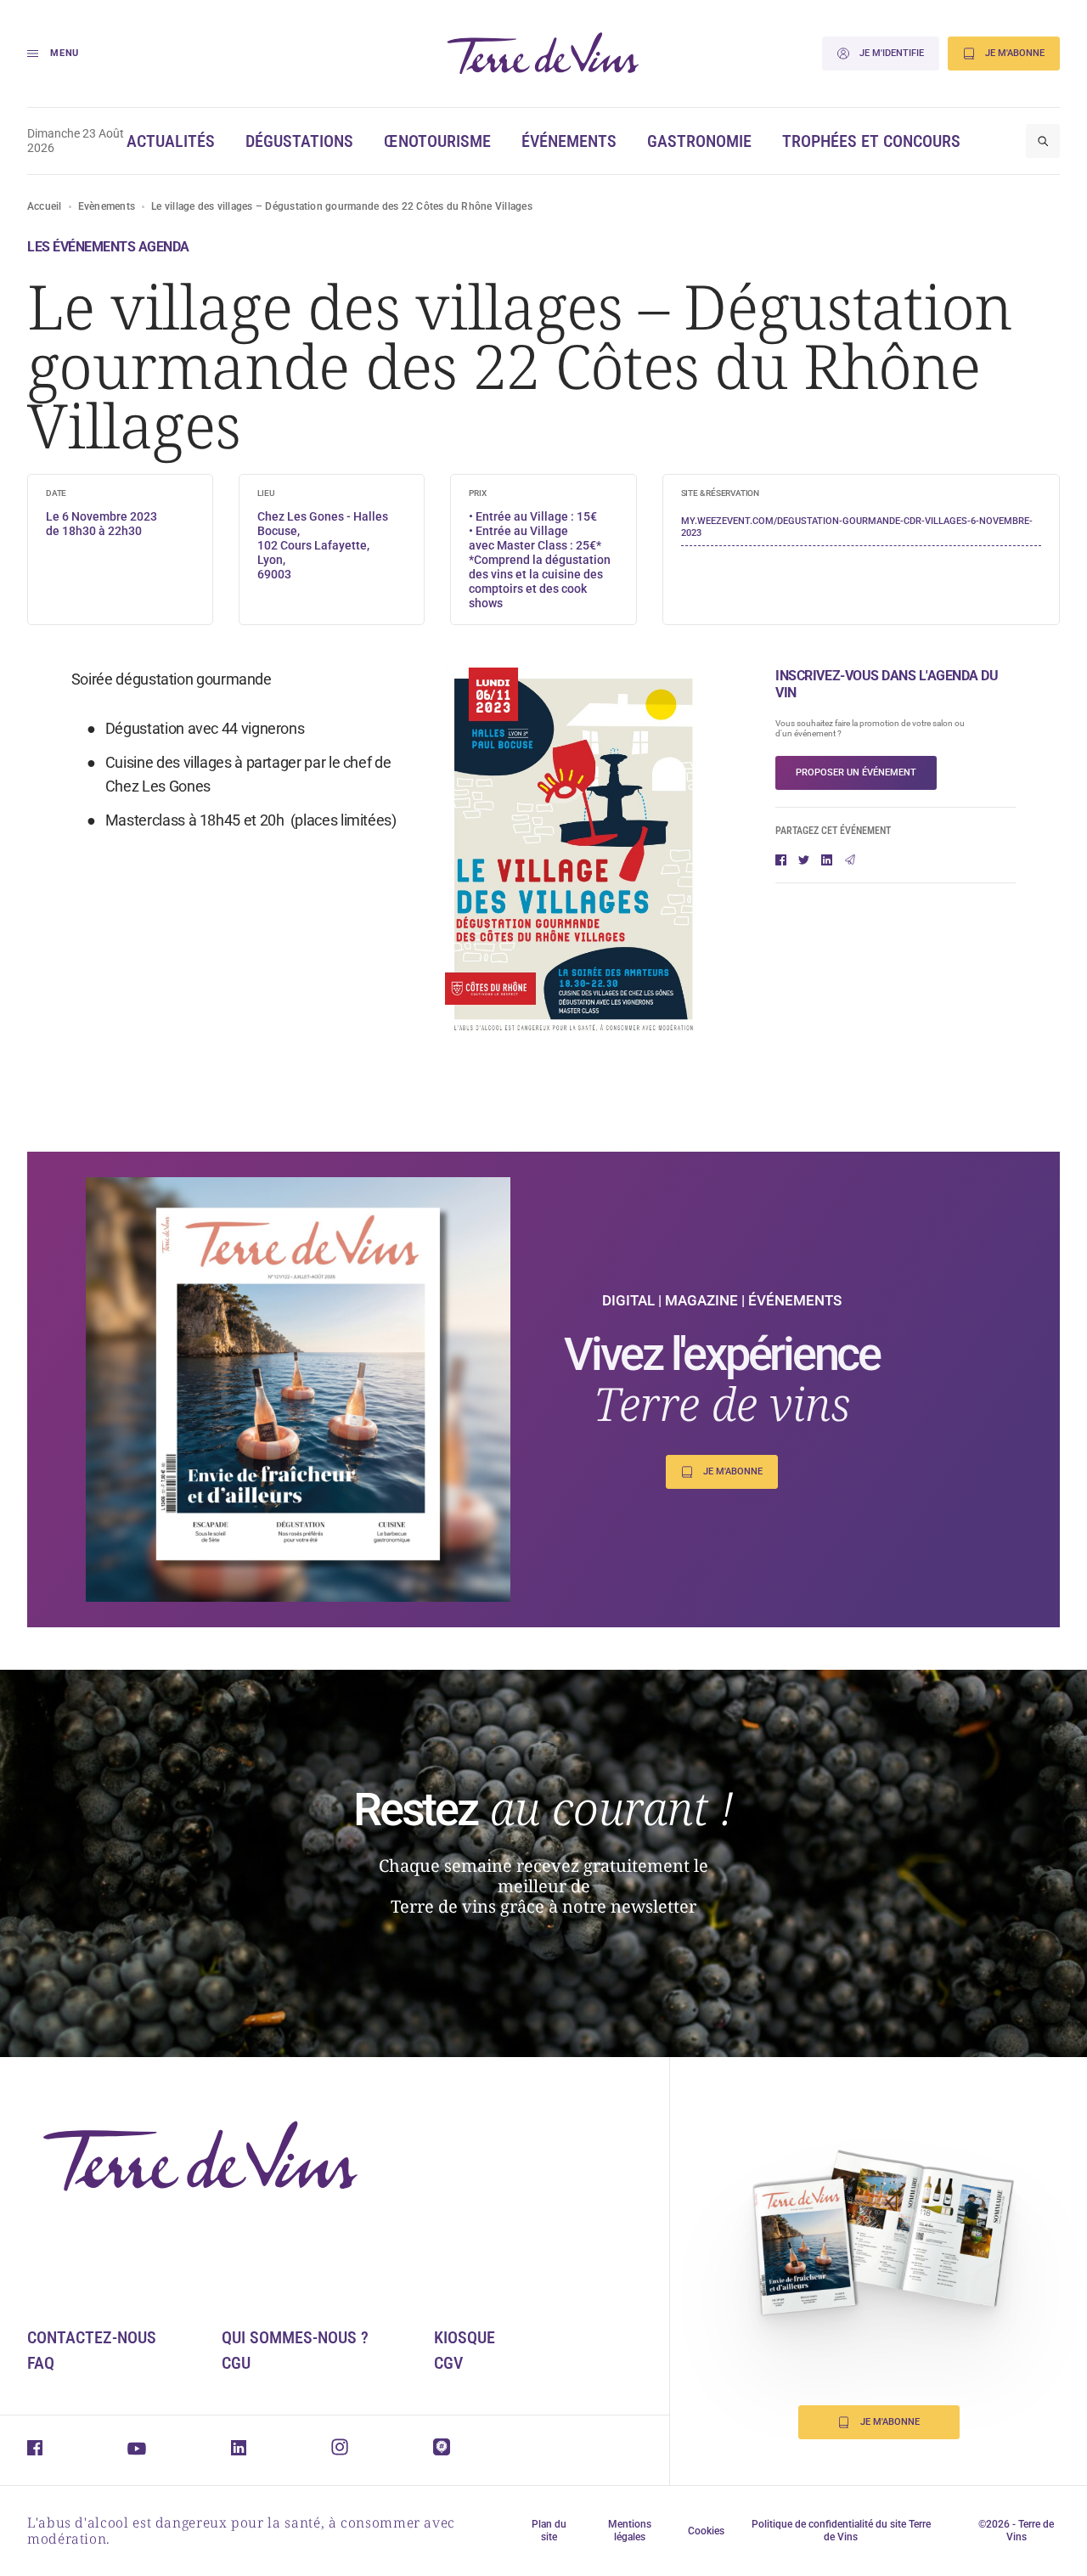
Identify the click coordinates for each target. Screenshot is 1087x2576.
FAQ (41, 2363)
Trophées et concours (871, 141)
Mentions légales (630, 2531)
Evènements (107, 206)
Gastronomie (699, 141)
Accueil (45, 206)
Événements (569, 141)
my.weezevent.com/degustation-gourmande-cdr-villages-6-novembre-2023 (857, 527)
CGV (448, 2363)
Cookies (706, 2531)
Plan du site (549, 2531)
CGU (236, 2363)
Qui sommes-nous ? (295, 2337)
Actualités (171, 141)
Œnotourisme (437, 141)
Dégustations (299, 141)
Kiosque (465, 2337)
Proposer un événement (856, 772)
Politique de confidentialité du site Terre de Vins (841, 2531)
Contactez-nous (92, 2337)
